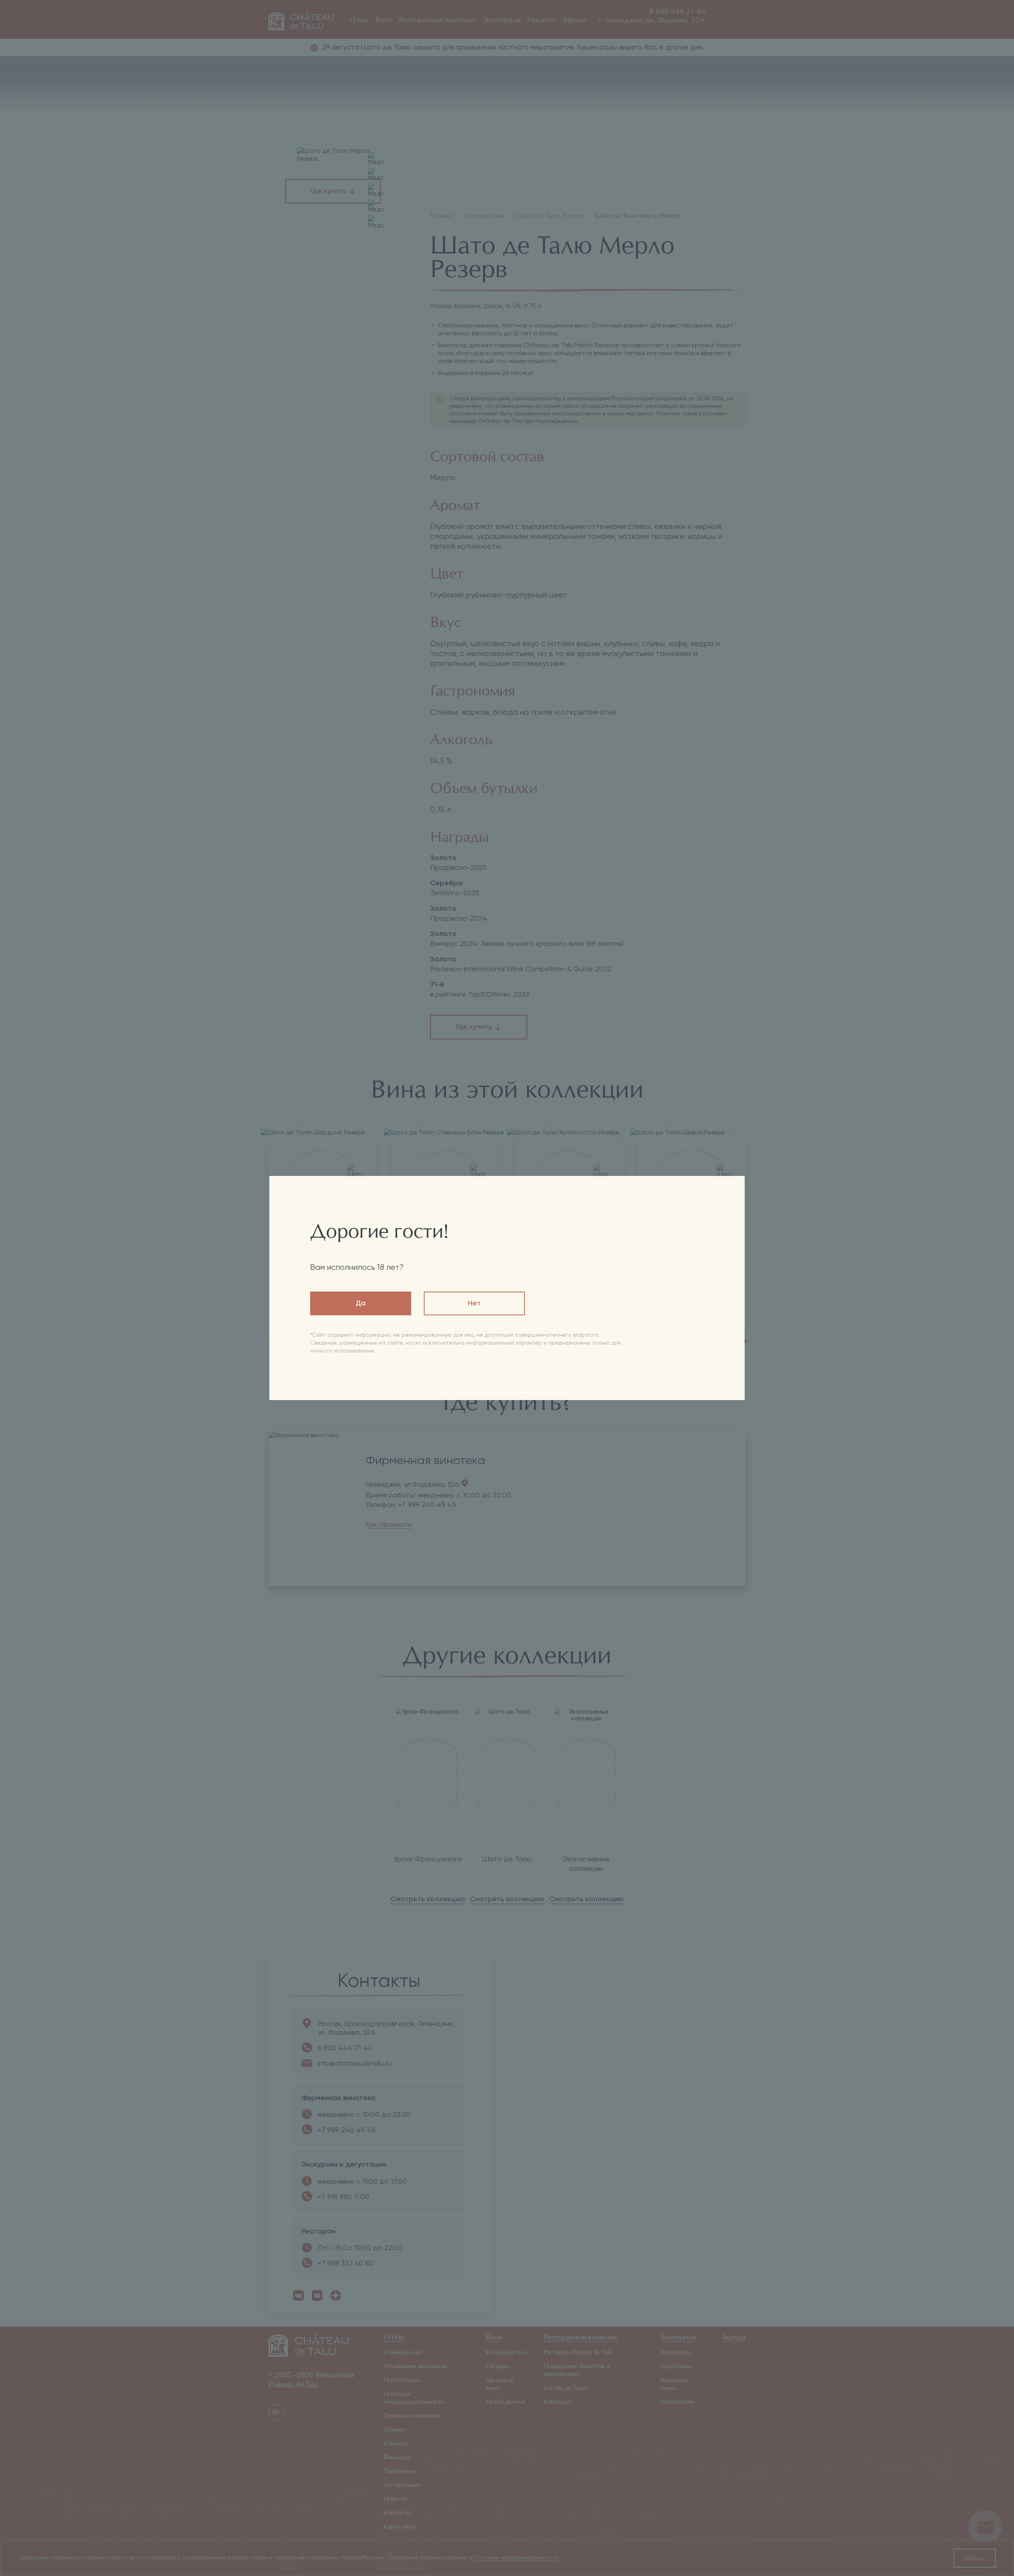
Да (361, 1303)
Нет (474, 1303)
